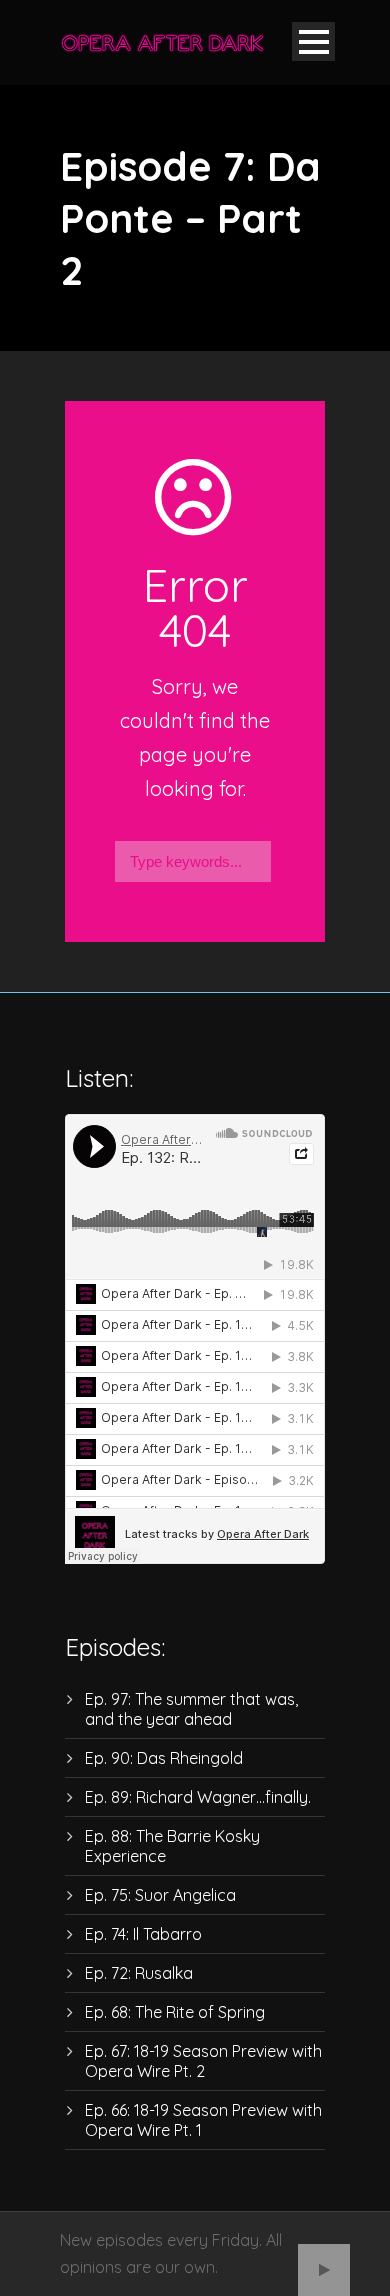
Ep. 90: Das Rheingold (164, 1758)
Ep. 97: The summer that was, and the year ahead (191, 1709)
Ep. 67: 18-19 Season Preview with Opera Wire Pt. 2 (203, 2061)
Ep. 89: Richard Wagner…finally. (198, 1797)
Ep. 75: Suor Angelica (160, 1895)
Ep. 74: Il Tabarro (143, 1934)
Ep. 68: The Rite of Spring (175, 2012)
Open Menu (313, 41)
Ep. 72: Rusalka (139, 1973)
